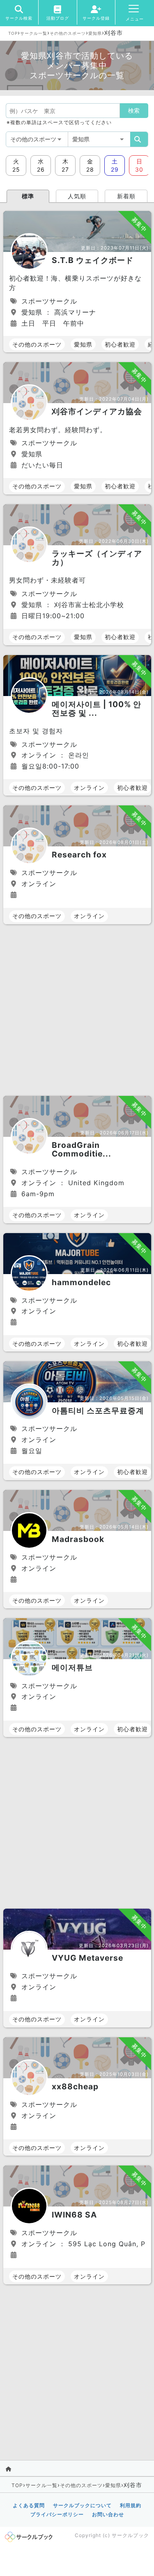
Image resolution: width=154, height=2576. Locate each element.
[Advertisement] (77, 1011)
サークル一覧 (34, 33)
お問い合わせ (108, 2514)
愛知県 (95, 33)
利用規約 (131, 2505)
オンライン (89, 788)
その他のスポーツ (68, 33)
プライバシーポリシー (57, 2514)
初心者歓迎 (120, 344)
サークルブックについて (82, 2505)
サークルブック (130, 2535)
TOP (13, 33)
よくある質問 (29, 2505)
